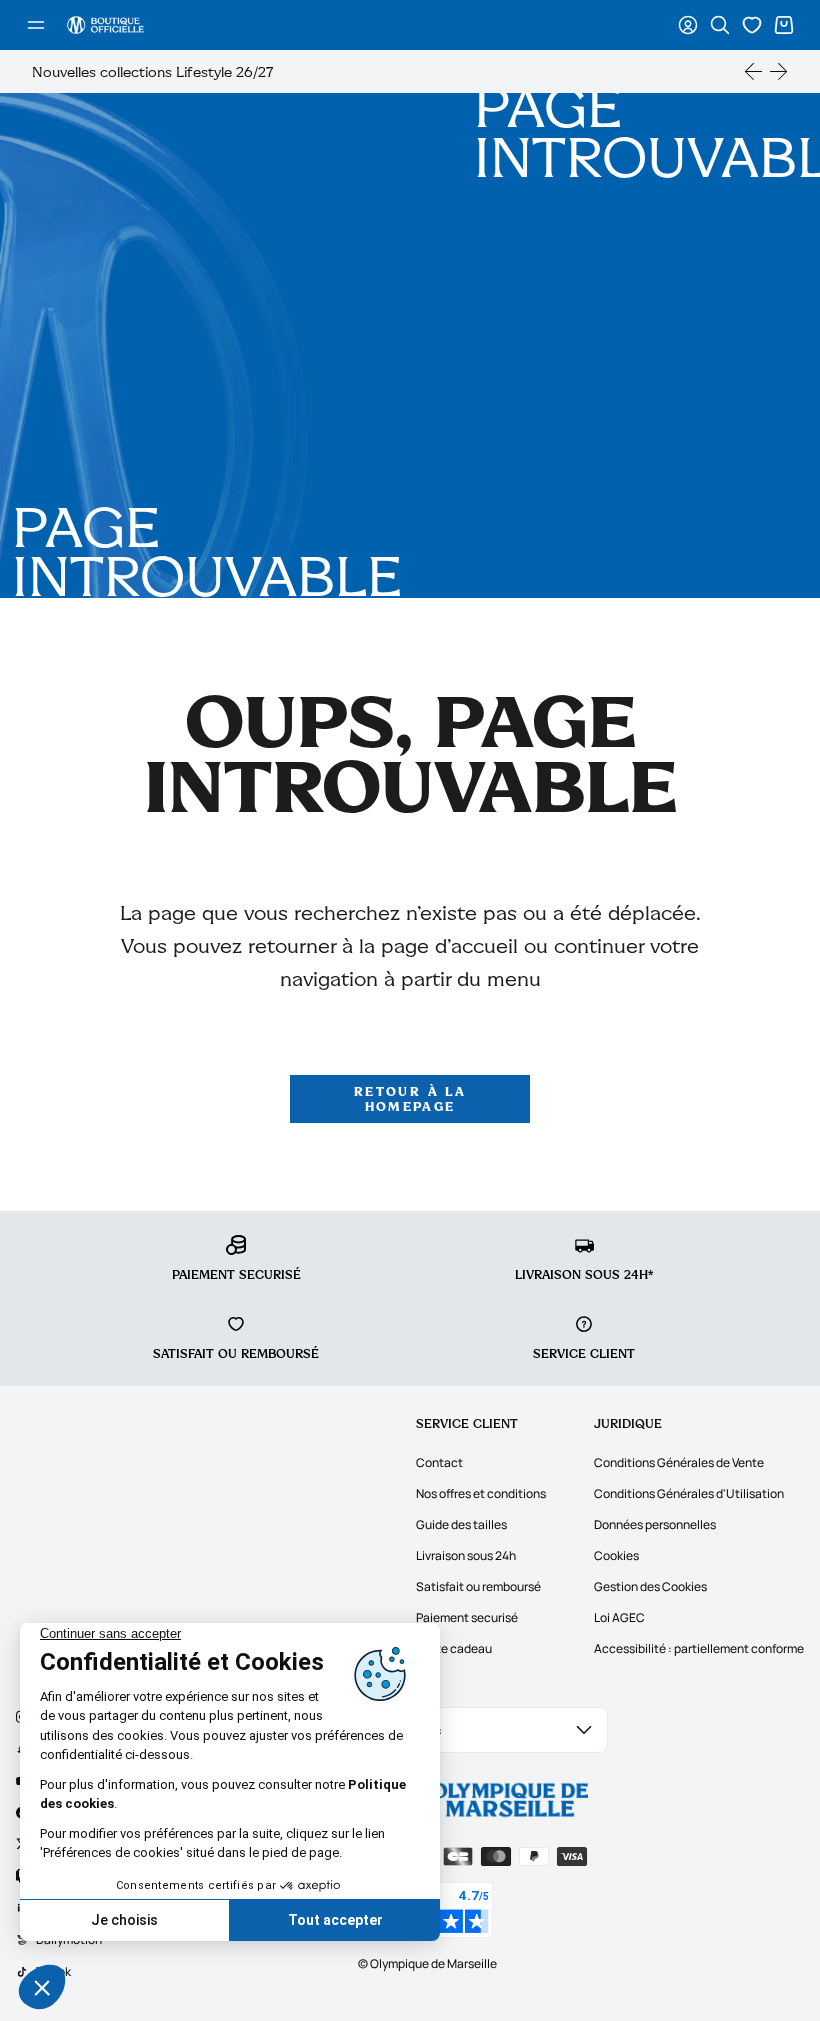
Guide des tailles (461, 1524)
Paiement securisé (467, 1617)
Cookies (616, 1555)
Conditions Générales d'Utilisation (689, 1493)
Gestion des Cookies (650, 1586)
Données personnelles (655, 1524)
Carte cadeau (454, 1648)
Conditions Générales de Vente (679, 1462)
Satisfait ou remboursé (478, 1586)
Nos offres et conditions (481, 1493)
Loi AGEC (619, 1617)
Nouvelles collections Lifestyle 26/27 (152, 71)
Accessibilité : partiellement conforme (699, 1648)
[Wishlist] (752, 25)
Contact (439, 1462)
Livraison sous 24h (466, 1555)
